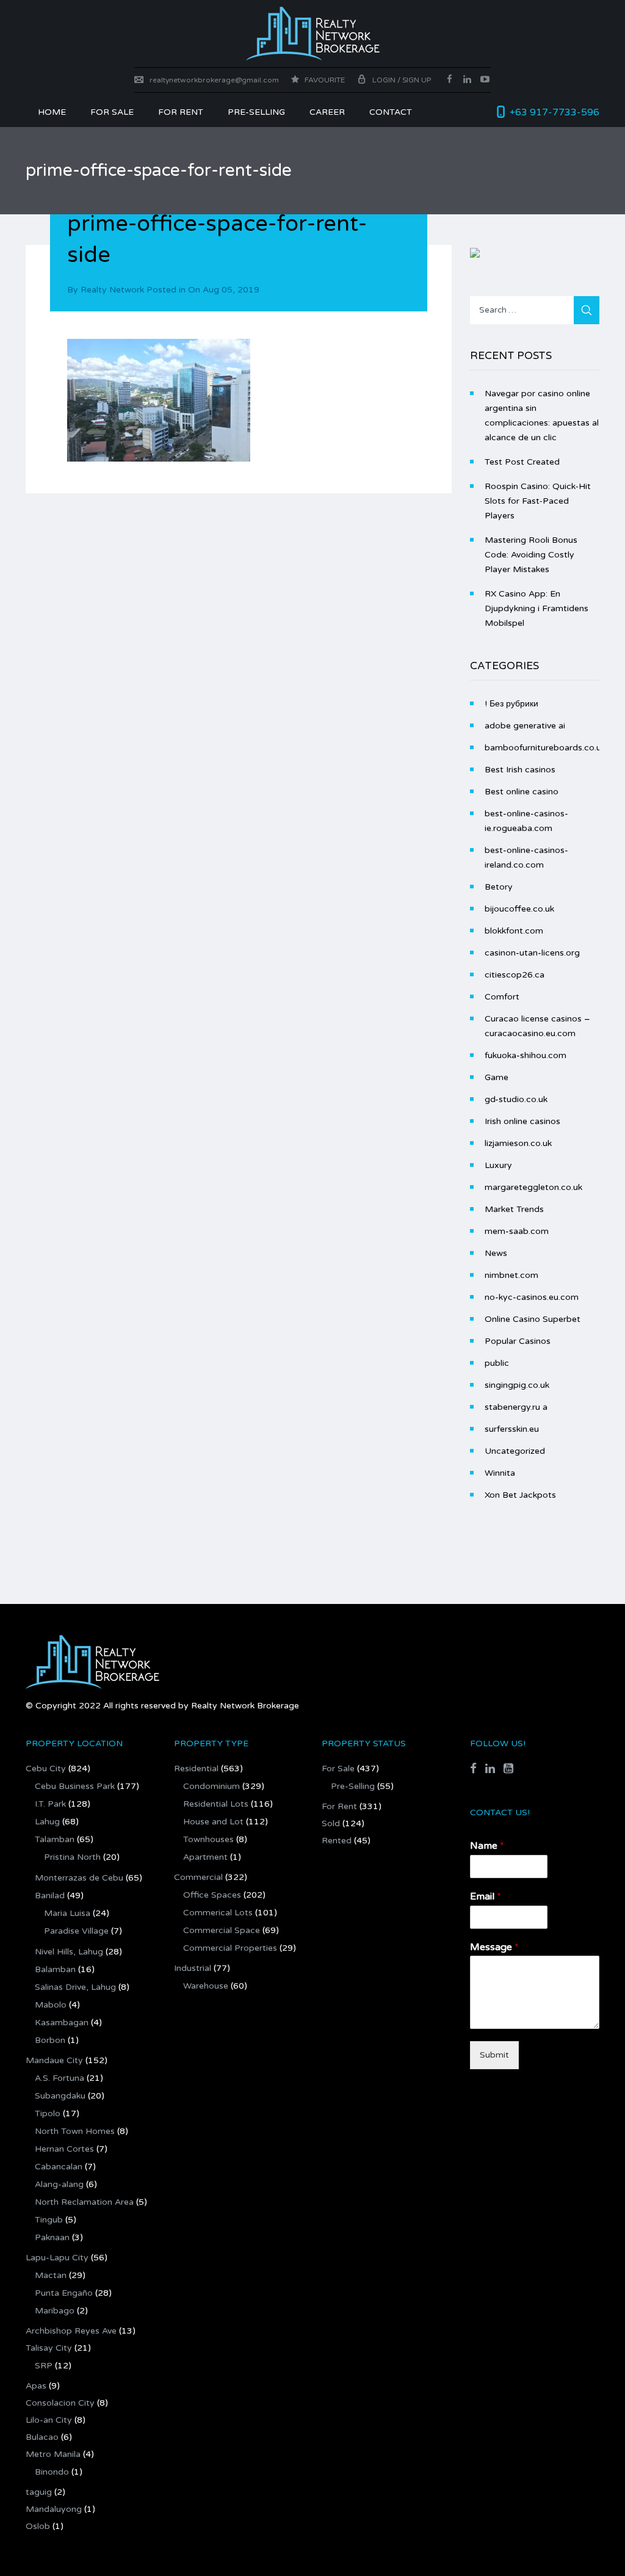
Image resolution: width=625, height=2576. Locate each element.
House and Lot (213, 1822)
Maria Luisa (67, 1913)
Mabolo (51, 2005)
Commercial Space (222, 1930)
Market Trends (514, 1209)
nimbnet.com (511, 1275)
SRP (44, 2366)
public (497, 1363)
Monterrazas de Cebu (79, 1878)
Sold (331, 1823)
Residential (196, 1769)
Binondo (52, 2472)
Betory (499, 887)
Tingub (49, 2220)
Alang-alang (59, 2184)
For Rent (339, 1806)
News (496, 1253)
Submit (494, 2055)
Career (327, 112)
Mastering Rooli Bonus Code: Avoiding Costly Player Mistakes (531, 555)
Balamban (55, 1969)
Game (497, 1077)
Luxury (498, 1165)
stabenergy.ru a (516, 1407)
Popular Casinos (518, 1341)
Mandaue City (54, 2060)
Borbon (50, 2040)
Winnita (500, 1473)
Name (487, 1846)
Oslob (38, 2526)
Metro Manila (53, 2454)
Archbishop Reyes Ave (71, 2331)
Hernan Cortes (64, 2149)
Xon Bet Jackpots (520, 1495)
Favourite (324, 80)
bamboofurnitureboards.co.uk (545, 748)
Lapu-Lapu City (57, 2258)
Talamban (55, 1839)
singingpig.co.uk (517, 1385)
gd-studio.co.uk (516, 1099)
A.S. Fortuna (60, 2078)
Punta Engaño (64, 2293)
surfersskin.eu (512, 1429)
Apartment (205, 1857)
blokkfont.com (514, 931)
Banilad (50, 1896)
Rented (337, 1841)
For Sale (112, 112)
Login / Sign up (402, 80)
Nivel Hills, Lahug (69, 1952)
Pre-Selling (256, 112)
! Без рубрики (511, 704)
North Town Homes (75, 2131)
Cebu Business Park (75, 1786)
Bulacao (42, 2437)
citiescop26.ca (515, 975)
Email (486, 1896)
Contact (391, 112)
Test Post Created (522, 462)
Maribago (55, 2311)
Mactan (51, 2275)
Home (52, 112)
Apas (36, 2386)
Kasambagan (62, 2023)
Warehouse (206, 1986)
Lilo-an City (49, 2420)
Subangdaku (60, 2096)
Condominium (211, 1786)
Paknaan (52, 2237)
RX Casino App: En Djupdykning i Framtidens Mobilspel (536, 608)
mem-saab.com (517, 1231)
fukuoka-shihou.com (526, 1055)
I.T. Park (50, 1804)
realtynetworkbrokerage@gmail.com (214, 80)
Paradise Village (76, 1931)
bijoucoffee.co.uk (519, 909)
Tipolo (48, 2113)
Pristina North (72, 1857)
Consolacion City (60, 2403)
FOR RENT (181, 112)
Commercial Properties (230, 1948)
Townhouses (208, 1839)
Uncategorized (515, 1451)
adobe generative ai (525, 726)
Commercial (198, 1877)
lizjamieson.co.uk (518, 1143)
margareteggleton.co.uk (533, 1187)
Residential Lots (216, 1804)
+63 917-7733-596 (555, 112)
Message (494, 1947)
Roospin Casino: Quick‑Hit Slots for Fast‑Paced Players (538, 501)
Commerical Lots (218, 1913)
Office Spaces (212, 1895)
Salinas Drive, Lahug (75, 1987)
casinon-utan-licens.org (532, 953)
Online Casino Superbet (533, 1319)
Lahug (47, 1822)
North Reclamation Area (84, 2202)
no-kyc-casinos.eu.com (532, 1297)
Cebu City (46, 1769)
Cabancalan (59, 2167)
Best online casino (522, 792)
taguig (39, 2492)
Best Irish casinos (520, 770)
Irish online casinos (522, 1121)
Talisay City (49, 2348)
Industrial (193, 1968)
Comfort (502, 997)
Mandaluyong (54, 2509)
